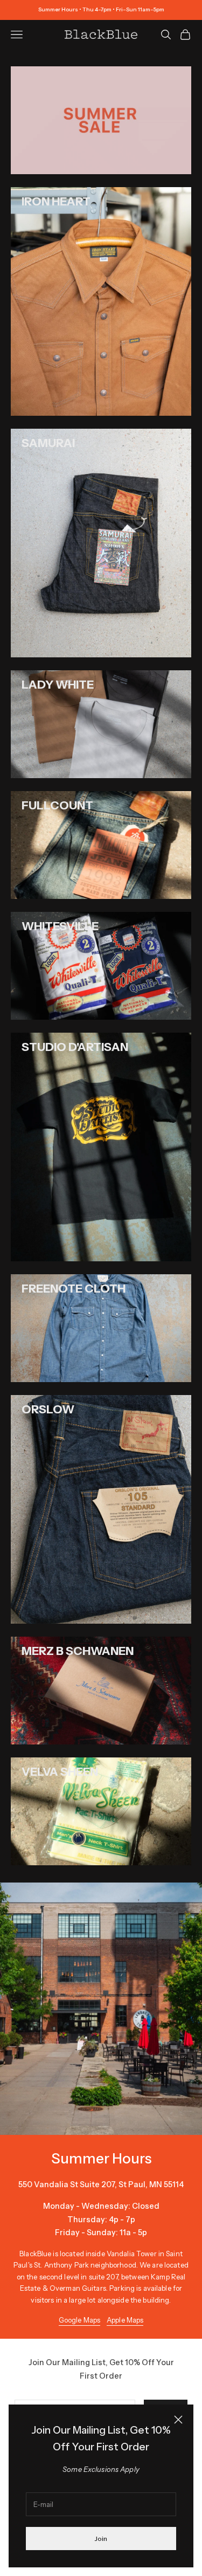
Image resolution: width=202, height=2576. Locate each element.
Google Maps (79, 2320)
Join (101, 2539)
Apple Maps (125, 2320)
